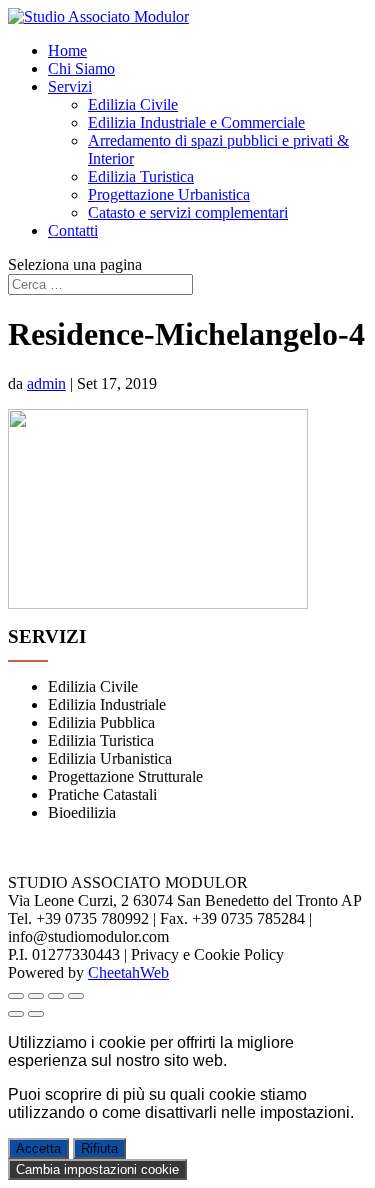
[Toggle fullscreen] (56, 996)
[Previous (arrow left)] (16, 1014)
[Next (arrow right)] (36, 1014)
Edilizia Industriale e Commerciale (196, 122)
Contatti (73, 230)
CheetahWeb (128, 972)
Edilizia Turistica (141, 176)
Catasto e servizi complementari (188, 212)
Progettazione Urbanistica (169, 194)
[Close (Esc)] (16, 996)
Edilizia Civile (133, 104)
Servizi (70, 86)
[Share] (36, 996)
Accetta (38, 1148)
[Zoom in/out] (76, 996)
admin (46, 383)
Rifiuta (99, 1148)
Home (67, 50)
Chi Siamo (81, 68)
